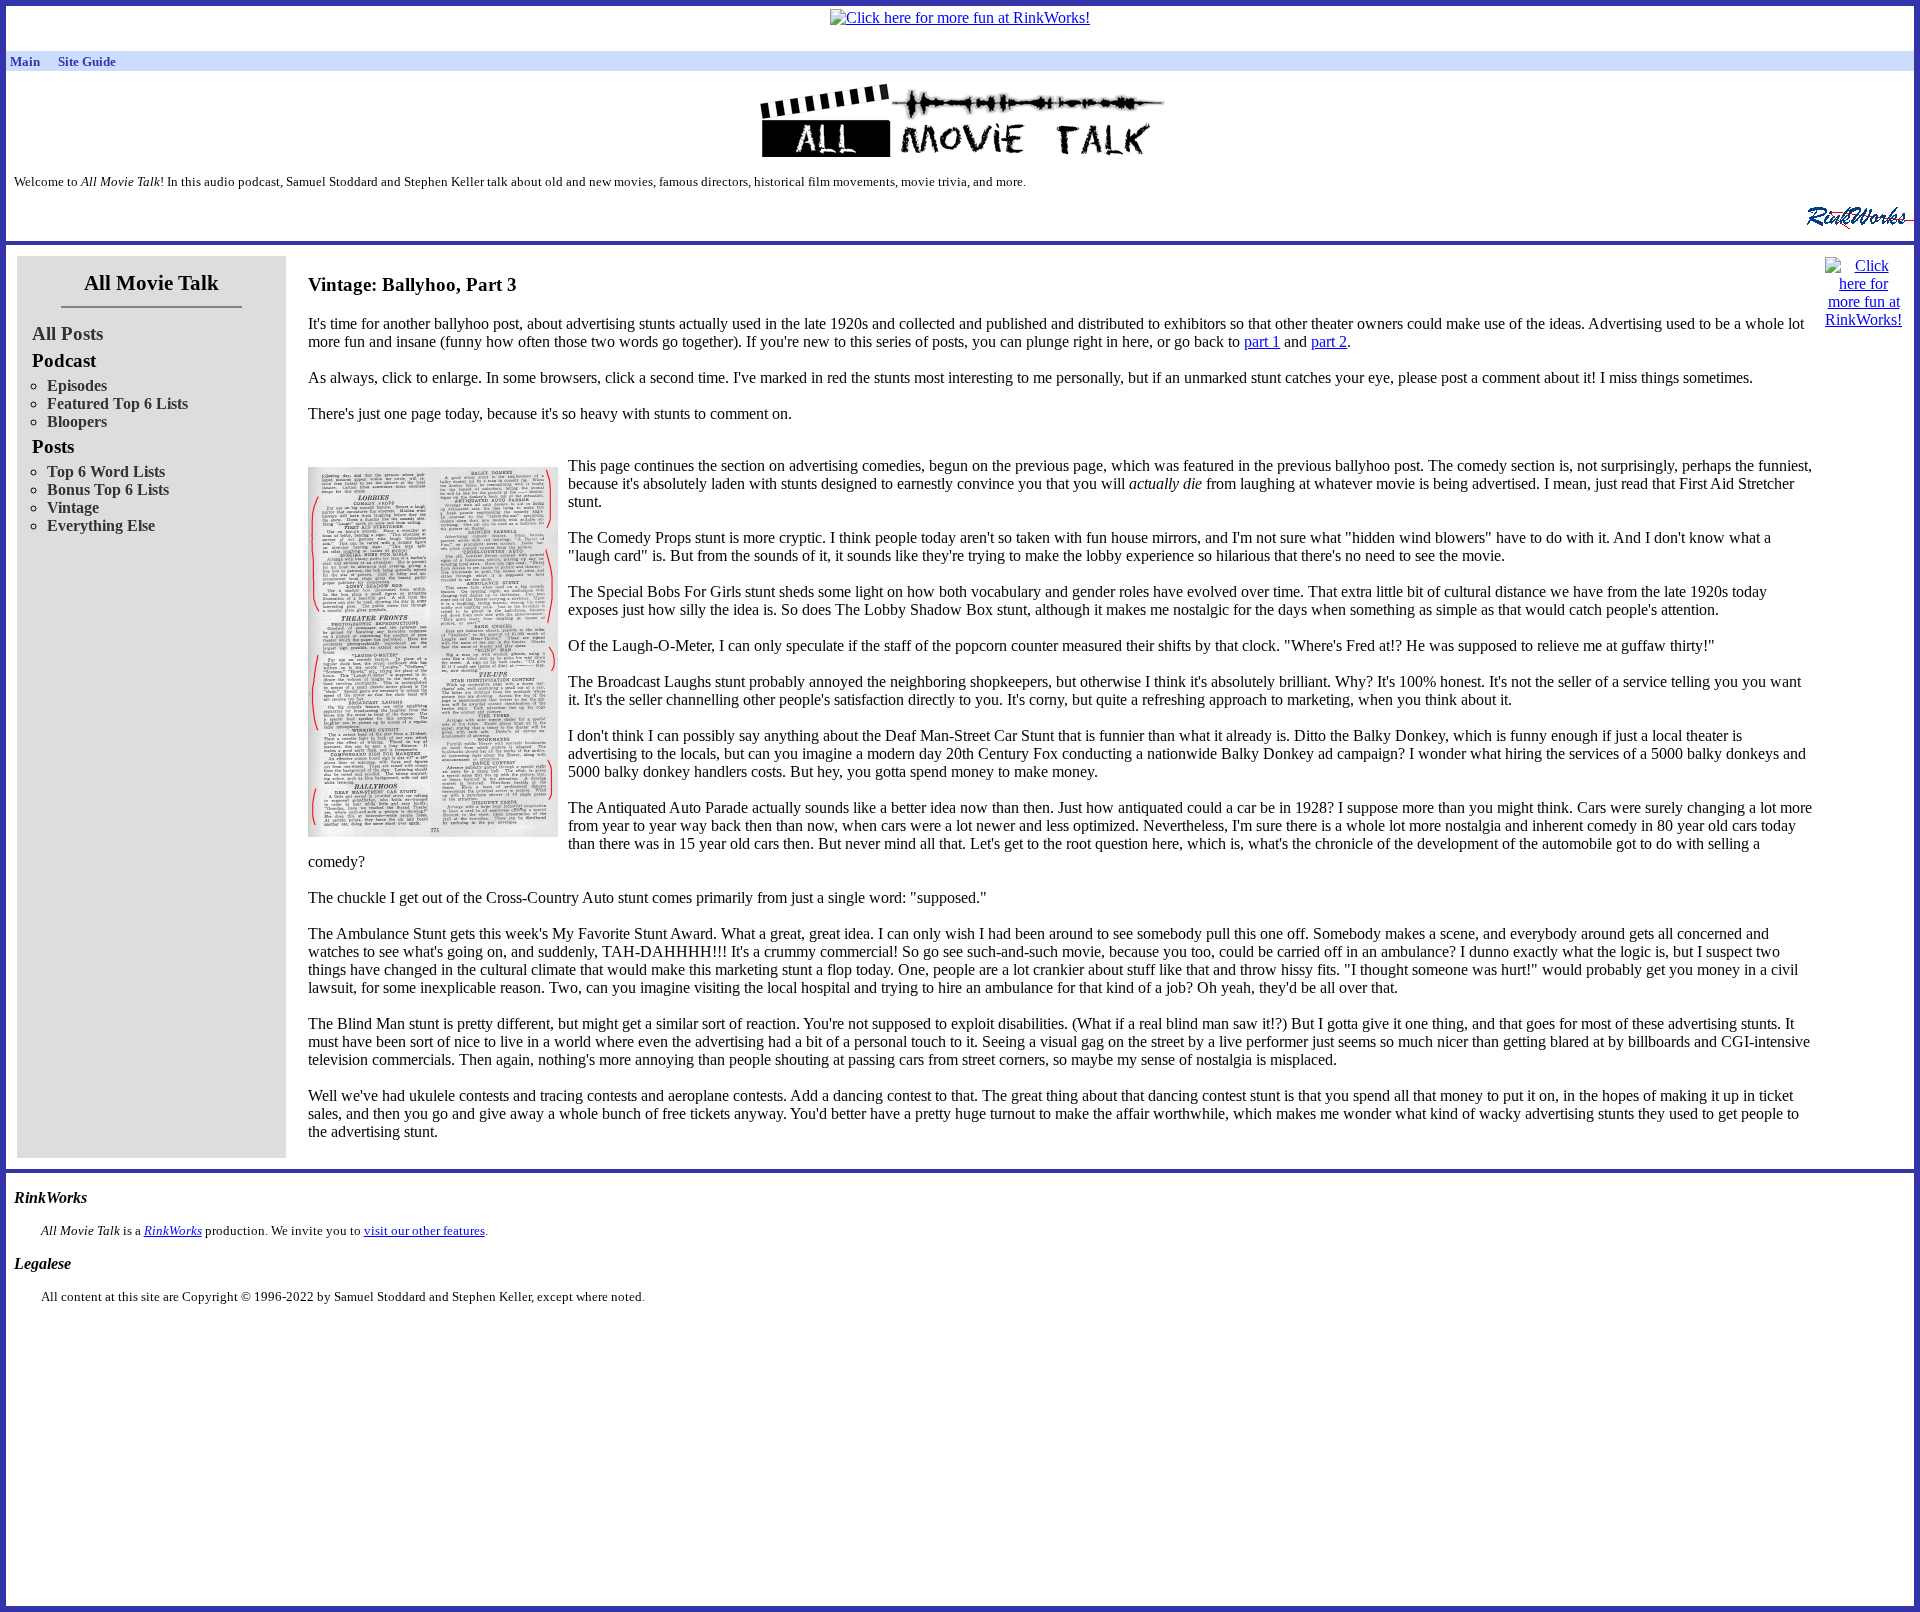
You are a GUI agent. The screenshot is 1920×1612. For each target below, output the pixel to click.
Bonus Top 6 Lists (108, 489)
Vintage (73, 507)
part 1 (1262, 341)
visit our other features (424, 1230)
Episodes (77, 385)
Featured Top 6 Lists (117, 403)
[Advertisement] (857, 1336)
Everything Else (101, 525)
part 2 (1329, 341)
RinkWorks (173, 1230)
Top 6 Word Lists (106, 471)
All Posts (67, 333)
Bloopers (77, 421)
